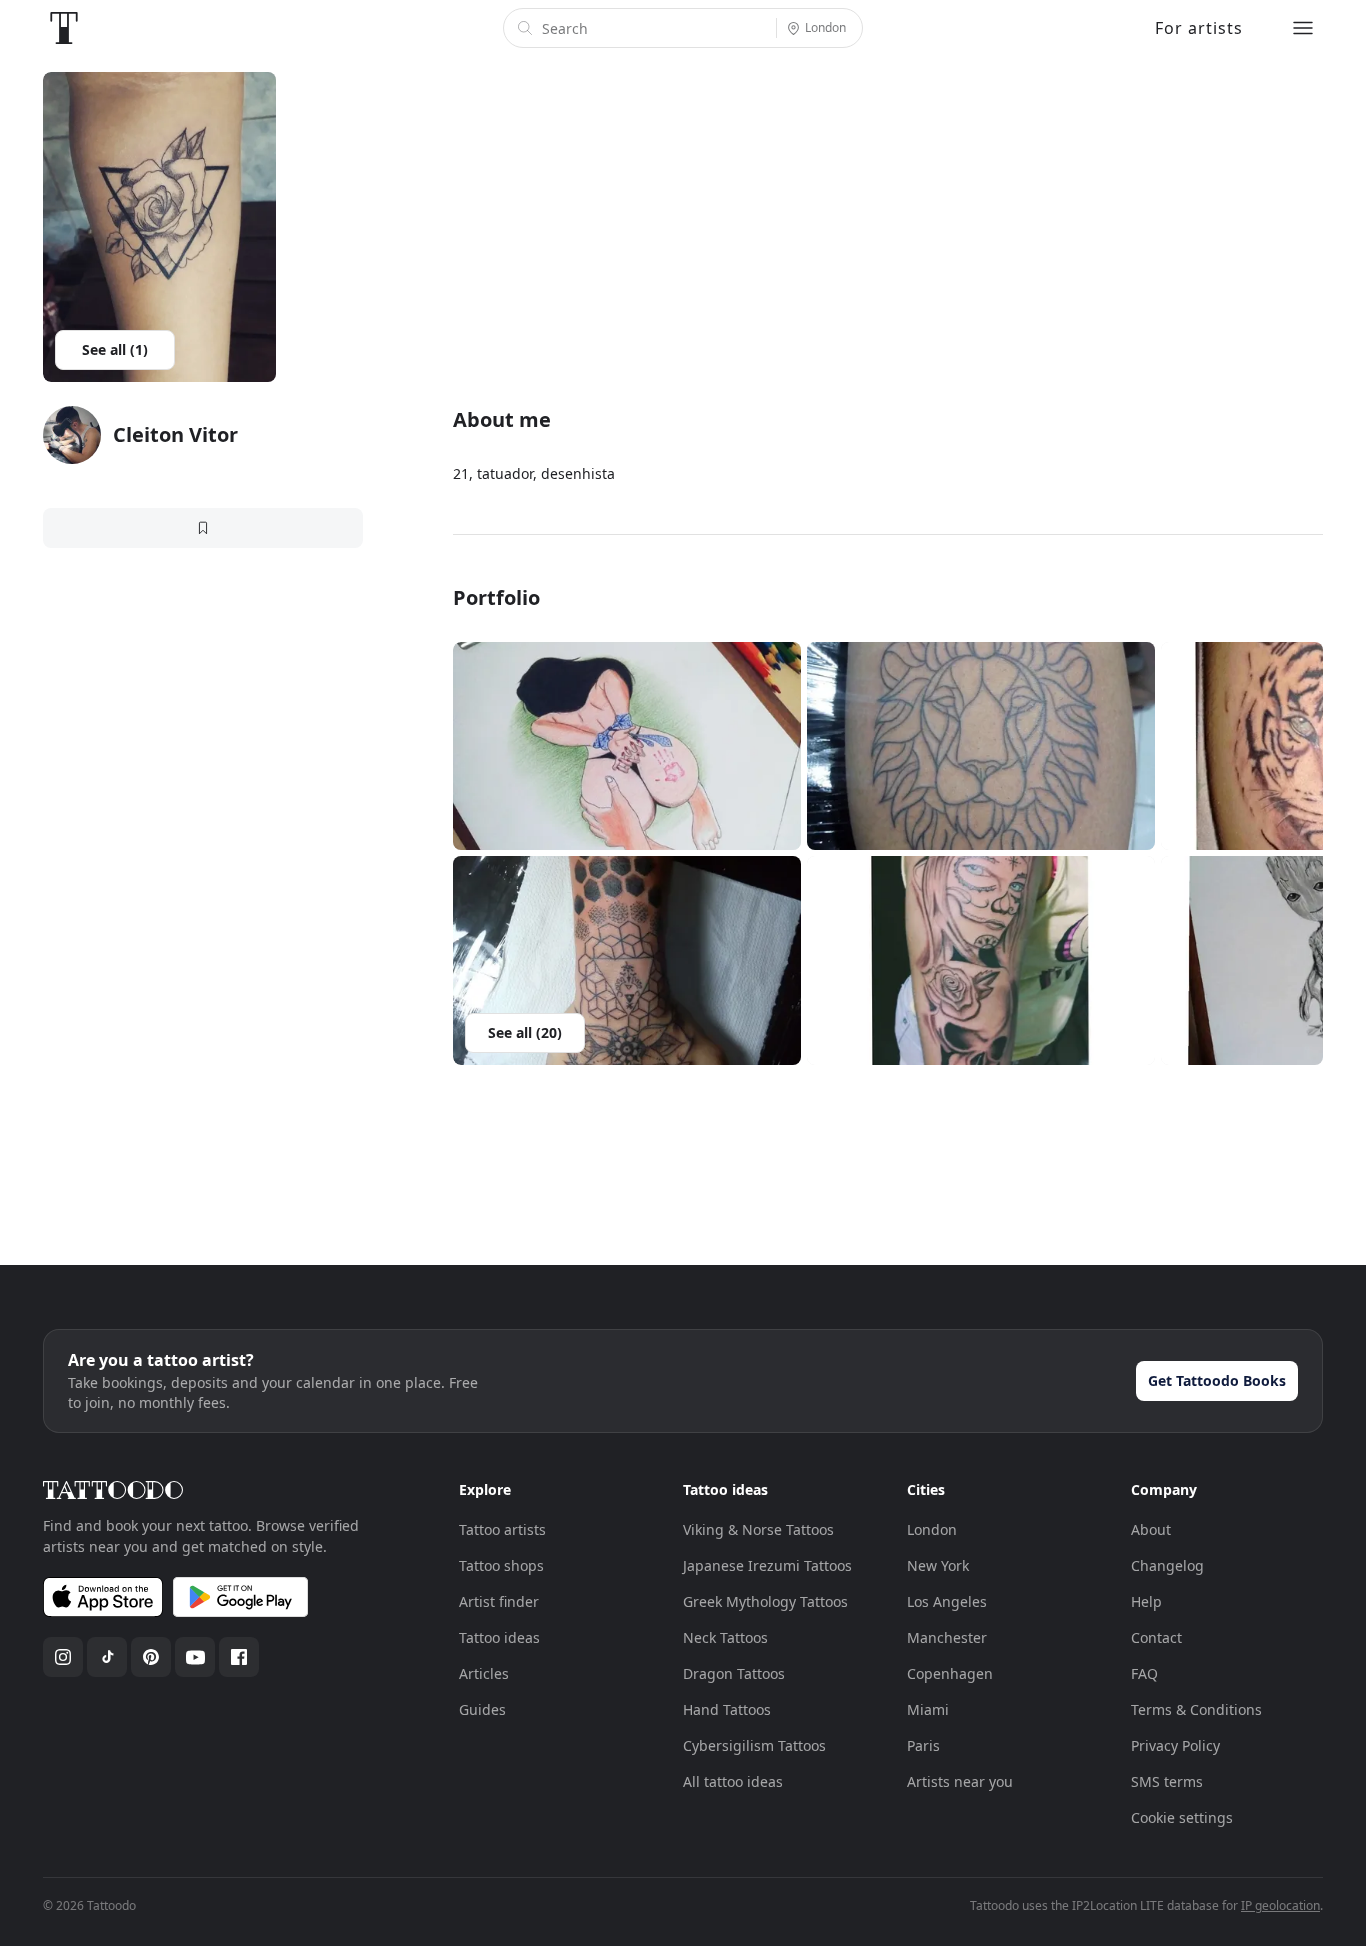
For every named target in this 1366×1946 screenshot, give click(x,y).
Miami (928, 1709)
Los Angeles (947, 1601)
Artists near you (960, 1781)
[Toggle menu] (1303, 28)
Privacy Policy (1175, 1745)
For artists (1199, 28)
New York (938, 1565)
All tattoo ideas (733, 1781)
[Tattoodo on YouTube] (195, 1657)
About (1151, 1529)
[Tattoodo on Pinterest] (151, 1657)
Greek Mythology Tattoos (765, 1601)
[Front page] (64, 28)
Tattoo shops (501, 1565)
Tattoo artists (502, 1529)
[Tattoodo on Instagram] (63, 1657)
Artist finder (499, 1601)
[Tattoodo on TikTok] (107, 1657)
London (932, 1529)
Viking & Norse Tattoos (758, 1529)
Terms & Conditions (1196, 1709)
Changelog (1167, 1565)
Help (1146, 1601)
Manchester (947, 1637)
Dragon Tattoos (734, 1673)
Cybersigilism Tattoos (754, 1745)
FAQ (1144, 1673)
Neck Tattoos (725, 1637)
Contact (1156, 1637)
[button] (627, 746)
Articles (484, 1673)
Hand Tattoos (727, 1709)
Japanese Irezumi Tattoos (767, 1565)
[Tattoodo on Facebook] (239, 1657)
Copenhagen (950, 1673)
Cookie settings (1182, 1817)
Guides (482, 1709)
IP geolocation (1280, 1905)
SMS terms (1167, 1781)
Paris (923, 1745)
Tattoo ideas (499, 1637)
